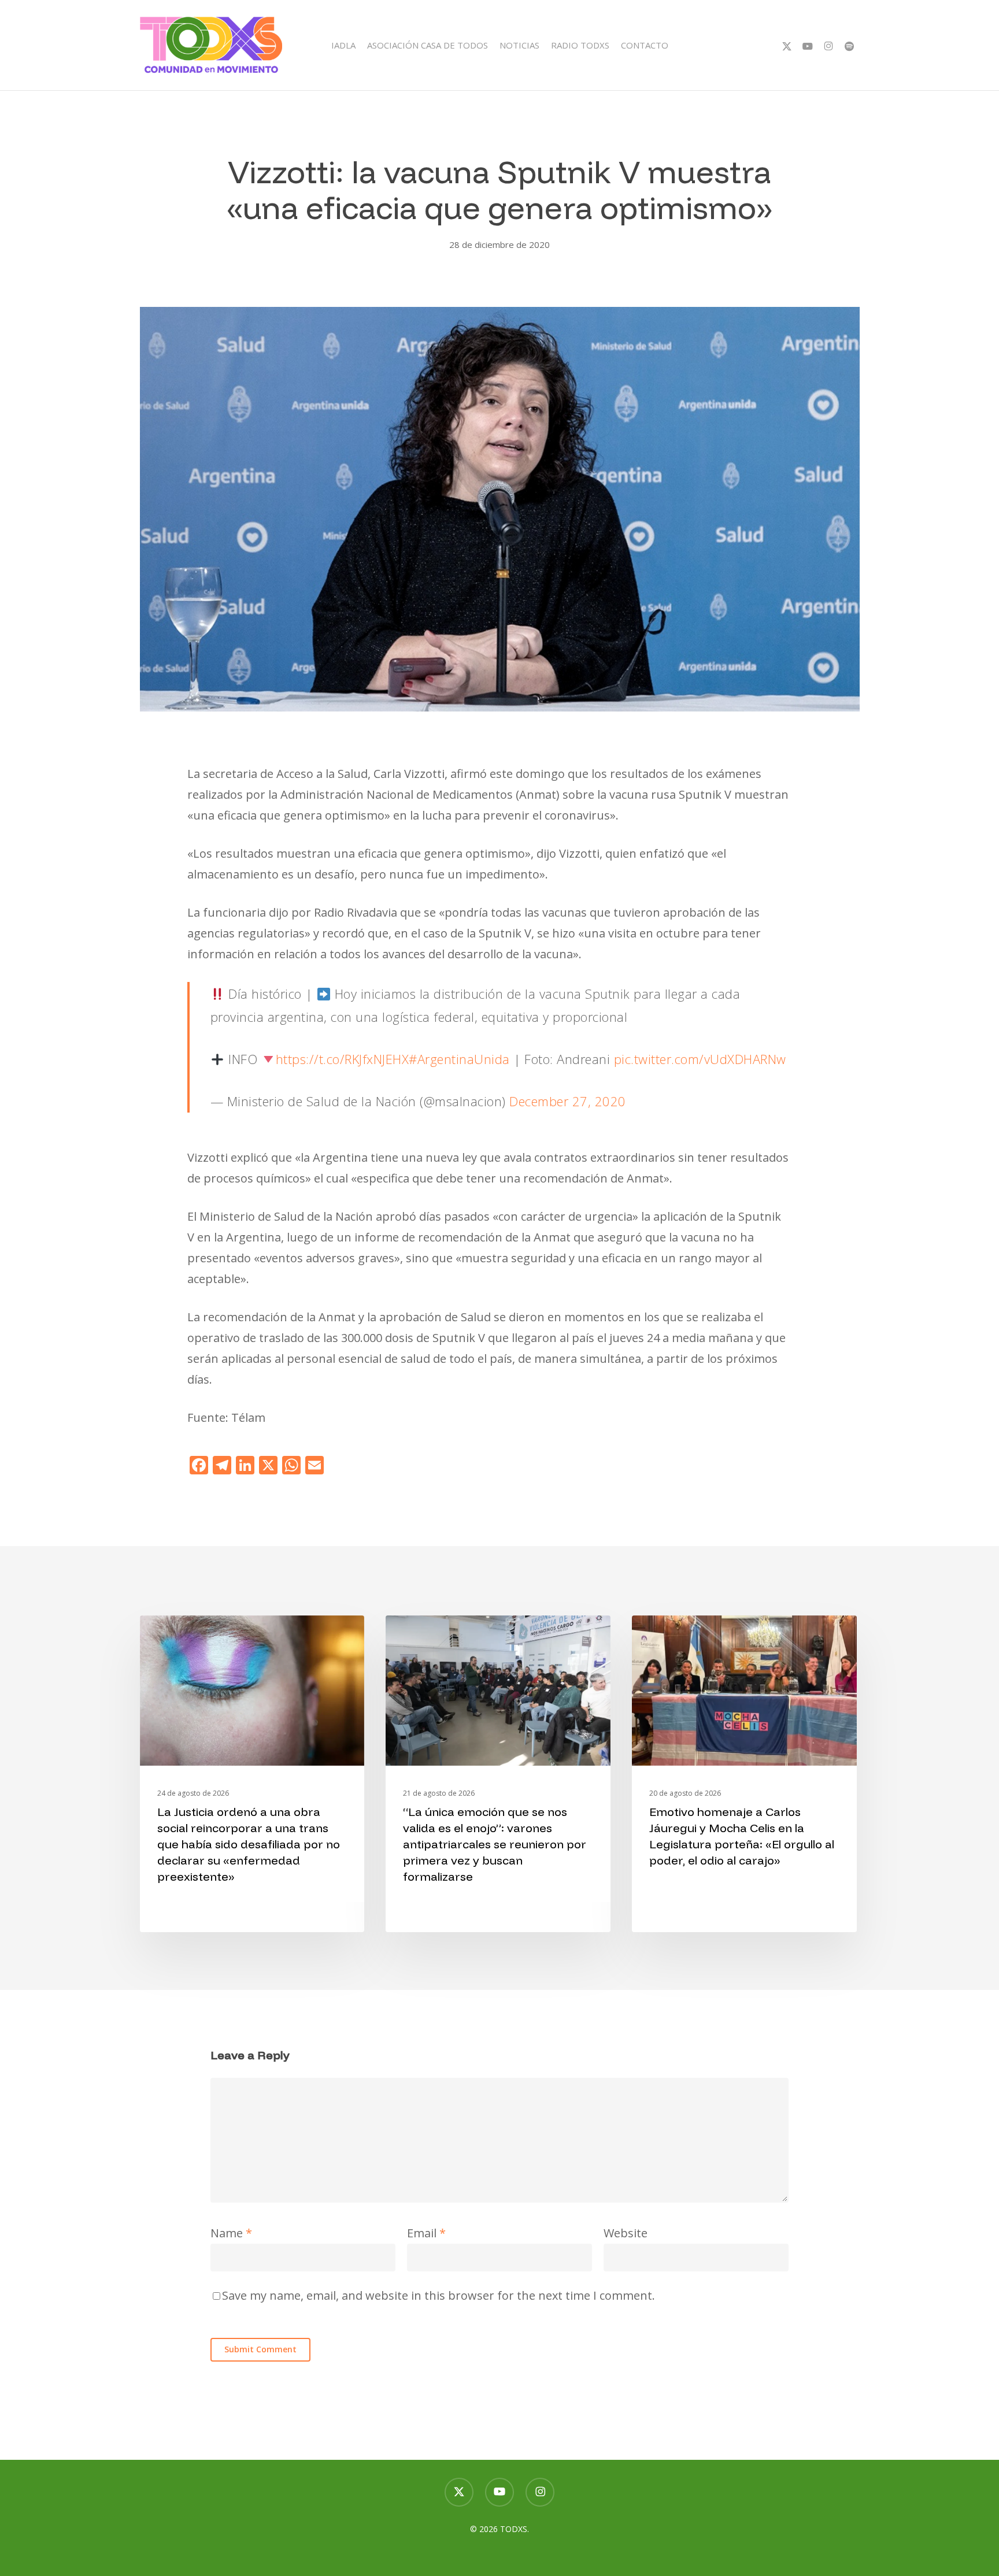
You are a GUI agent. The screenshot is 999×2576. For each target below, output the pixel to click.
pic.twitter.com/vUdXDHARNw (700, 1059)
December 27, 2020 (568, 1101)
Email (426, 2233)
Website (626, 2233)
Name (231, 2233)
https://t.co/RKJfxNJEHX (343, 1059)
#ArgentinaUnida (459, 1059)
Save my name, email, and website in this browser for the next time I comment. (439, 2295)
